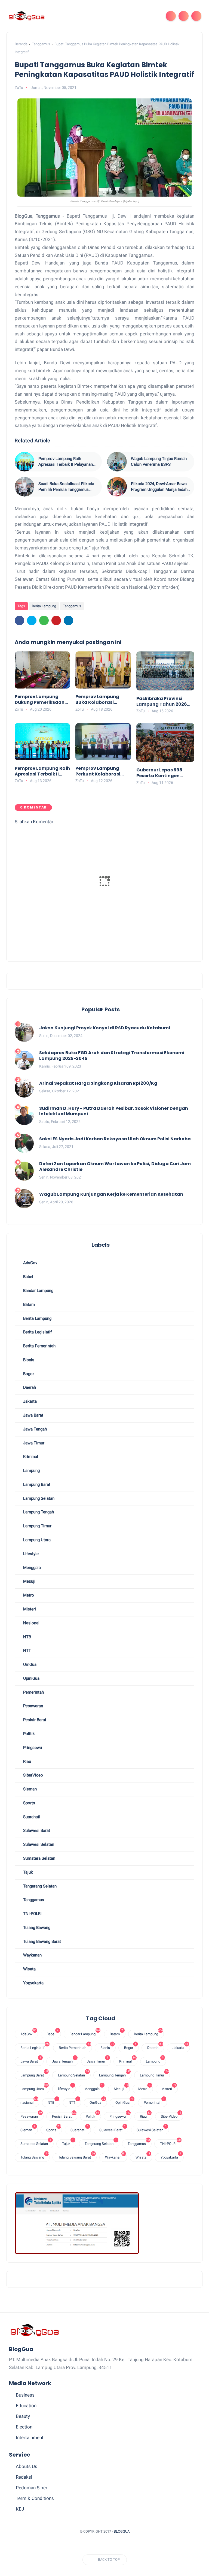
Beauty (23, 2416)
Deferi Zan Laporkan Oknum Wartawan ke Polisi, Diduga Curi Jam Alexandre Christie (115, 1167)
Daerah (29, 1387)
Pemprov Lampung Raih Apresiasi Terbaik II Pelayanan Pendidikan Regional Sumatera (66, 462)
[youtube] (130, 2545)
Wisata (29, 1969)
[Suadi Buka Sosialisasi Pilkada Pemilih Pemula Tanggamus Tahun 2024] (24, 487)
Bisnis (28, 1360)
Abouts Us (27, 2466)
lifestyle (30, 1554)
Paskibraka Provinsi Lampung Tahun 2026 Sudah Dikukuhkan (162, 702)
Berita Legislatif (37, 1332)
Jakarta (29, 1401)
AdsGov (30, 1263)
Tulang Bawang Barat (42, 1941)
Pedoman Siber (32, 2488)
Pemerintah (33, 1692)
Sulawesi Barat (36, 1830)
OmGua (29, 1664)
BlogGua (122, 2531)
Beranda (21, 44)
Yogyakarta (33, 1983)
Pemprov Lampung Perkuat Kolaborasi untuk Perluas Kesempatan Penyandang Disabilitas (98, 771)
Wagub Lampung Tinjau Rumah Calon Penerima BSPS (159, 462)
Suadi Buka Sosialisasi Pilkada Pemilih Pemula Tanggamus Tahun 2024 (66, 487)
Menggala (31, 1568)
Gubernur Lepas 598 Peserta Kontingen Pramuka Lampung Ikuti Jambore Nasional (164, 773)
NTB (27, 1637)
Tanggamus (41, 44)
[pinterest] (56, 620)
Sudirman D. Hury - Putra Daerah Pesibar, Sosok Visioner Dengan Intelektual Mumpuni (114, 1111)
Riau (27, 1762)
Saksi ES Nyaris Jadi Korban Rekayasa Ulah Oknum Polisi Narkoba (115, 1139)
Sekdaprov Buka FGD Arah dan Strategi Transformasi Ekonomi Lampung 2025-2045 (112, 1056)
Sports (29, 1803)
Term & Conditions (35, 2498)
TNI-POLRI (32, 1914)
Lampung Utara (36, 1540)
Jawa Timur (33, 1443)
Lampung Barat (36, 1484)
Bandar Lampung (38, 1291)
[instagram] (120, 2545)
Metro (28, 1595)
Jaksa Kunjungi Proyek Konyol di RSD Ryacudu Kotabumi (105, 1028)
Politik (28, 1734)
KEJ (20, 2509)
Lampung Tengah (38, 1512)
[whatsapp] (44, 620)
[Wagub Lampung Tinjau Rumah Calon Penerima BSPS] (117, 462)
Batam (28, 1304)
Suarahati (31, 1817)
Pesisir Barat (34, 1720)
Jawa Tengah (34, 1429)
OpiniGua (31, 1678)
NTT (27, 1651)
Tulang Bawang (36, 1928)
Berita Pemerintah (39, 1346)
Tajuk (27, 1872)
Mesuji (29, 1581)
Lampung (31, 1471)
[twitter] (32, 620)
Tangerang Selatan (39, 1886)
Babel (28, 1277)
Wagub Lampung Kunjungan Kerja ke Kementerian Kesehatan (111, 1194)
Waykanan (32, 1955)
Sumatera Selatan (39, 1858)
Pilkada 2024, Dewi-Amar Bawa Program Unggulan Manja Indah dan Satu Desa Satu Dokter (159, 487)
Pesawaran (33, 1706)
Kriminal (30, 1457)
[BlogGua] (27, 16)
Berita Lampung (44, 606)
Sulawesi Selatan (38, 1844)
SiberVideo (33, 1775)
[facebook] (19, 620)
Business (25, 2395)
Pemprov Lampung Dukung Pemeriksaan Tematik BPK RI (40, 700)
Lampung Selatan (38, 1498)
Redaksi (24, 2477)
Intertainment (30, 2437)
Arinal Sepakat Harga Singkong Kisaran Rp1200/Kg (98, 1083)
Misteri (29, 1609)
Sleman (29, 1789)
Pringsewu (32, 1748)
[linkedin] (68, 620)
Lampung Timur (37, 1526)
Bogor (28, 1374)
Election (24, 2427)
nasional (31, 1623)
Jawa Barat (33, 1415)
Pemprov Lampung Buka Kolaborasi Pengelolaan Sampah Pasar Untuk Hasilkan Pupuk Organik (101, 700)
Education (26, 2406)
